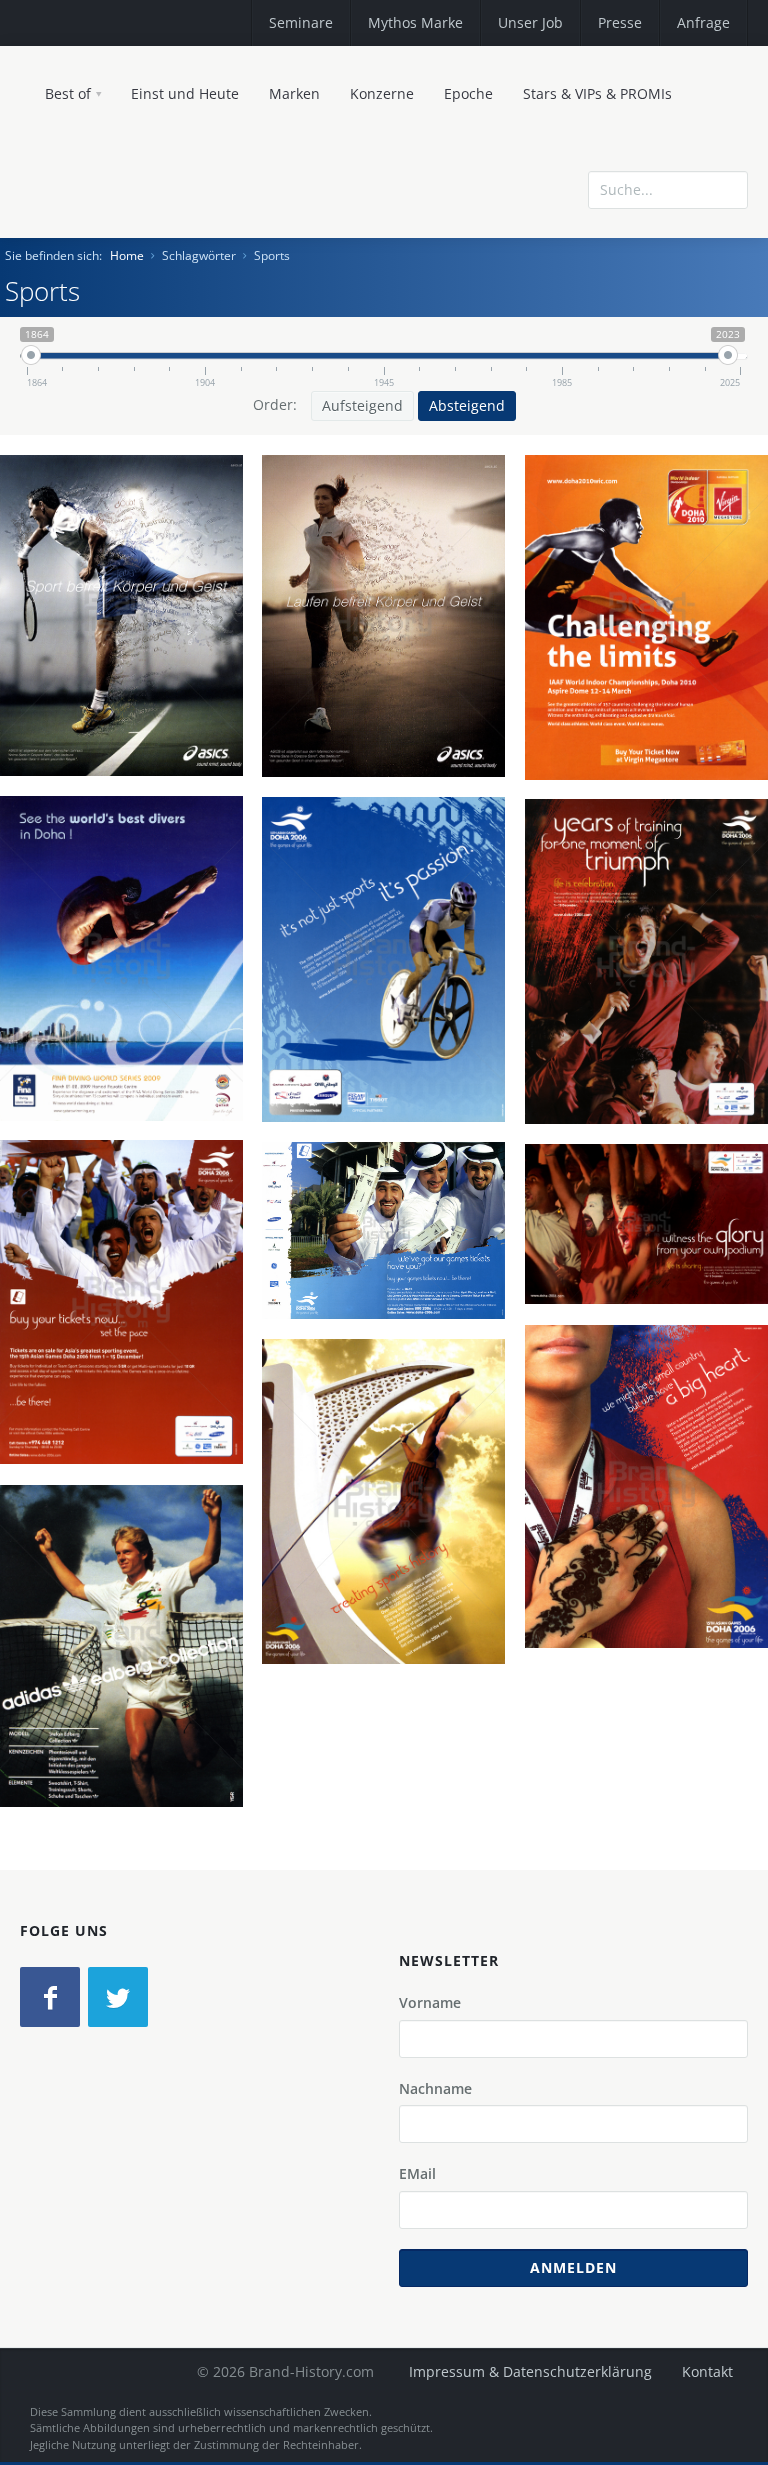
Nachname (435, 2088)
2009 (129, 1044)
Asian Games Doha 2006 (391, 975)
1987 (129, 1708)
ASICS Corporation (129, 655)
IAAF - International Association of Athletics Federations (643, 668)
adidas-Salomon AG (129, 1685)
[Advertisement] (603, 273)
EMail (417, 2173)
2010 (654, 715)
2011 (129, 678)
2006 (391, 1022)
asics (129, 631)
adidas (129, 1662)
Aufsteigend (362, 405)
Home (127, 255)
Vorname (430, 2002)
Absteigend (467, 405)
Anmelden (573, 2267)
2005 (654, 1549)
